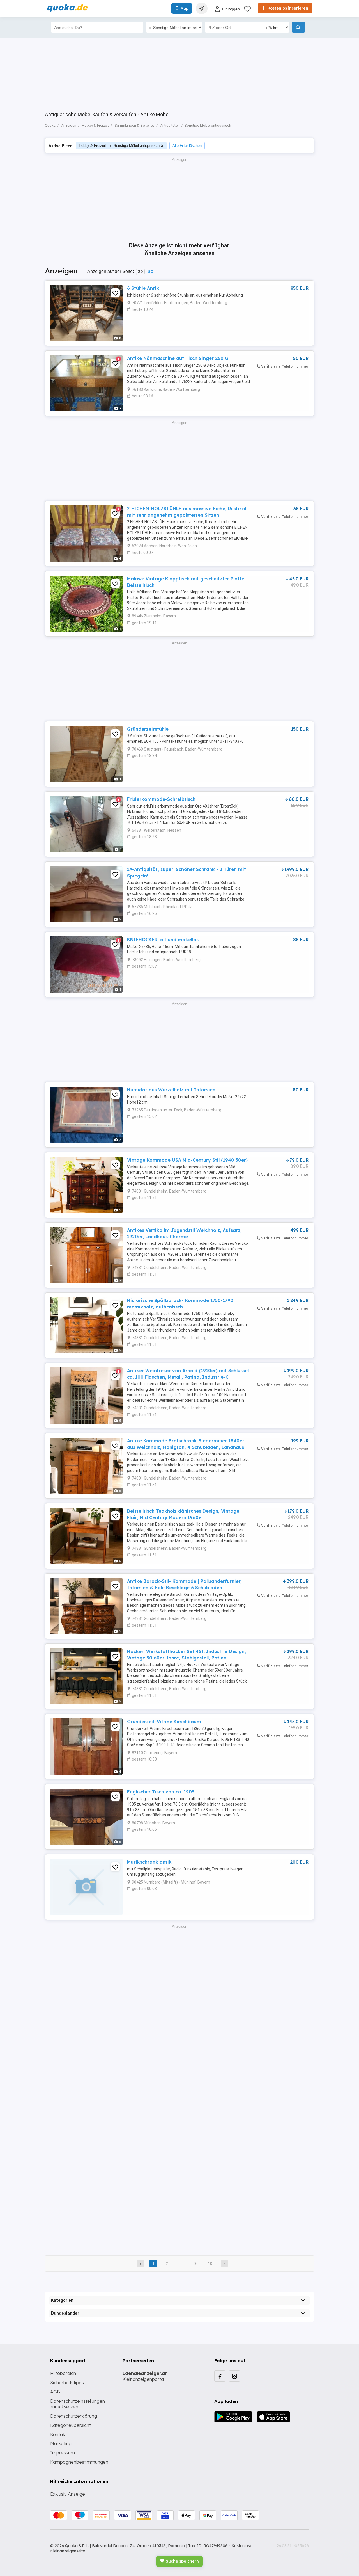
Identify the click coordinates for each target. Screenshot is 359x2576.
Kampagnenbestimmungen (79, 2462)
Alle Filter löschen (187, 146)
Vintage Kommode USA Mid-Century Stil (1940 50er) (187, 1160)
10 (210, 2263)
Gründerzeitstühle (148, 729)
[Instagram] (234, 2376)
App (185, 8)
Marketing (61, 2443)
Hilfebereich (63, 2373)
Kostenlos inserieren (287, 8)
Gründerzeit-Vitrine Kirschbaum (164, 1722)
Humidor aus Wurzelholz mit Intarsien (171, 1090)
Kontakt (58, 2434)
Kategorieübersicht (71, 2425)
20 (140, 272)
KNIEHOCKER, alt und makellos (163, 940)
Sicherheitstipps (67, 2383)
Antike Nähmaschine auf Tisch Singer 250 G (178, 358)
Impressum (63, 2453)
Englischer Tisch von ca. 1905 (161, 1792)
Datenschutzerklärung (74, 2416)
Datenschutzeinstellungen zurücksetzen (78, 2404)
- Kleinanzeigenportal (146, 2376)
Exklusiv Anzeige (68, 2494)
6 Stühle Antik (143, 288)
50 (151, 272)
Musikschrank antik (149, 1862)
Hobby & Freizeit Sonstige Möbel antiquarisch (119, 146)
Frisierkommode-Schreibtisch (161, 799)
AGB (55, 2392)
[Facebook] (220, 2376)
